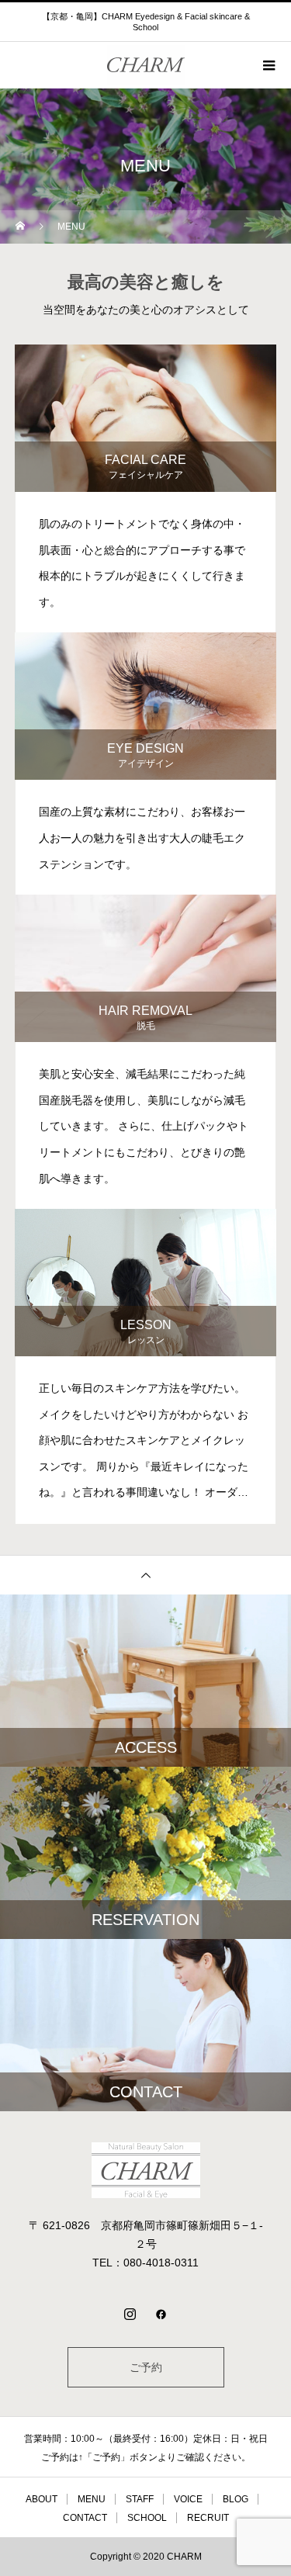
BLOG (236, 2499)
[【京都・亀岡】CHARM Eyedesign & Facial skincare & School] (145, 2170)
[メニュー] (268, 65)
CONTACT (85, 2518)
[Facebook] (161, 2314)
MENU (92, 2499)
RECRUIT (208, 2518)
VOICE (188, 2499)
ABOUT (42, 2499)
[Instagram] (130, 2314)
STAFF (140, 2499)
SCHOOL (147, 2518)
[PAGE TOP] (145, 1575)
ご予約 (146, 2367)
